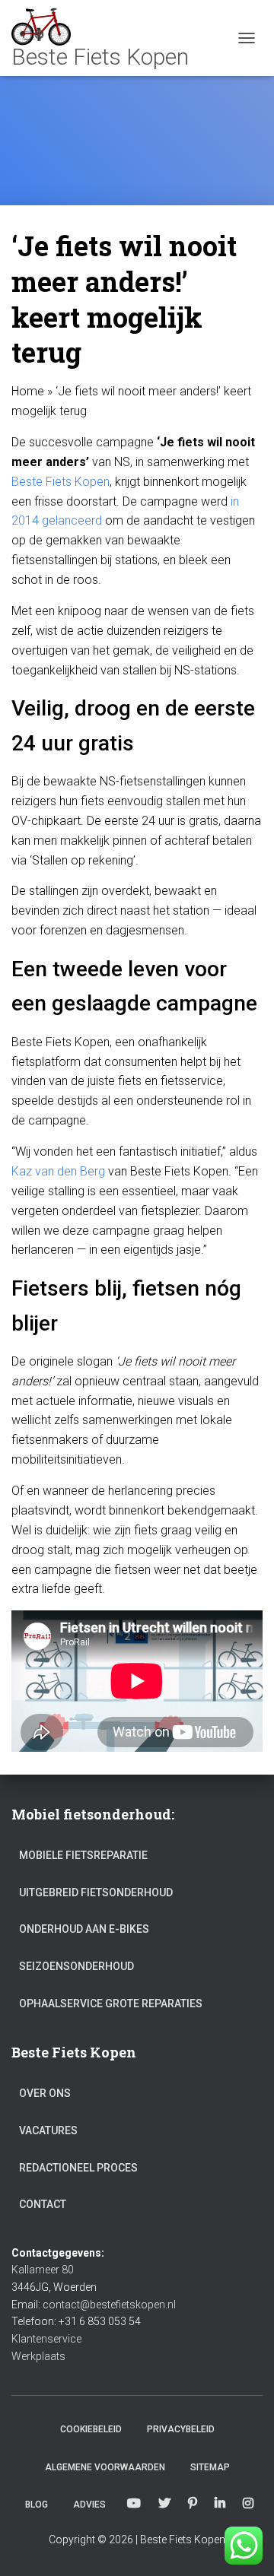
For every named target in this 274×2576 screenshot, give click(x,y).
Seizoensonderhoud (76, 1966)
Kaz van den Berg (58, 1171)
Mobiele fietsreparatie (83, 1855)
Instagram (248, 2504)
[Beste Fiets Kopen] (106, 38)
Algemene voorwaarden (105, 2467)
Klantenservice (46, 2339)
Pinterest (193, 2504)
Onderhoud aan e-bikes (84, 1929)
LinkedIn (220, 2504)
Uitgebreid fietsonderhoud (96, 1892)
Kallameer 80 (43, 2270)
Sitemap (210, 2467)
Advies (89, 2505)
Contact (43, 2204)
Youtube (134, 2504)
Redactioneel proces (78, 2168)
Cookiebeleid (91, 2429)
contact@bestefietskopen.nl (109, 2305)
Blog (37, 2505)
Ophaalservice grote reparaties (111, 2003)
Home (28, 391)
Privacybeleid (181, 2429)
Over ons (45, 2093)
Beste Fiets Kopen (61, 482)
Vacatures (48, 2130)
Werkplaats (38, 2356)
